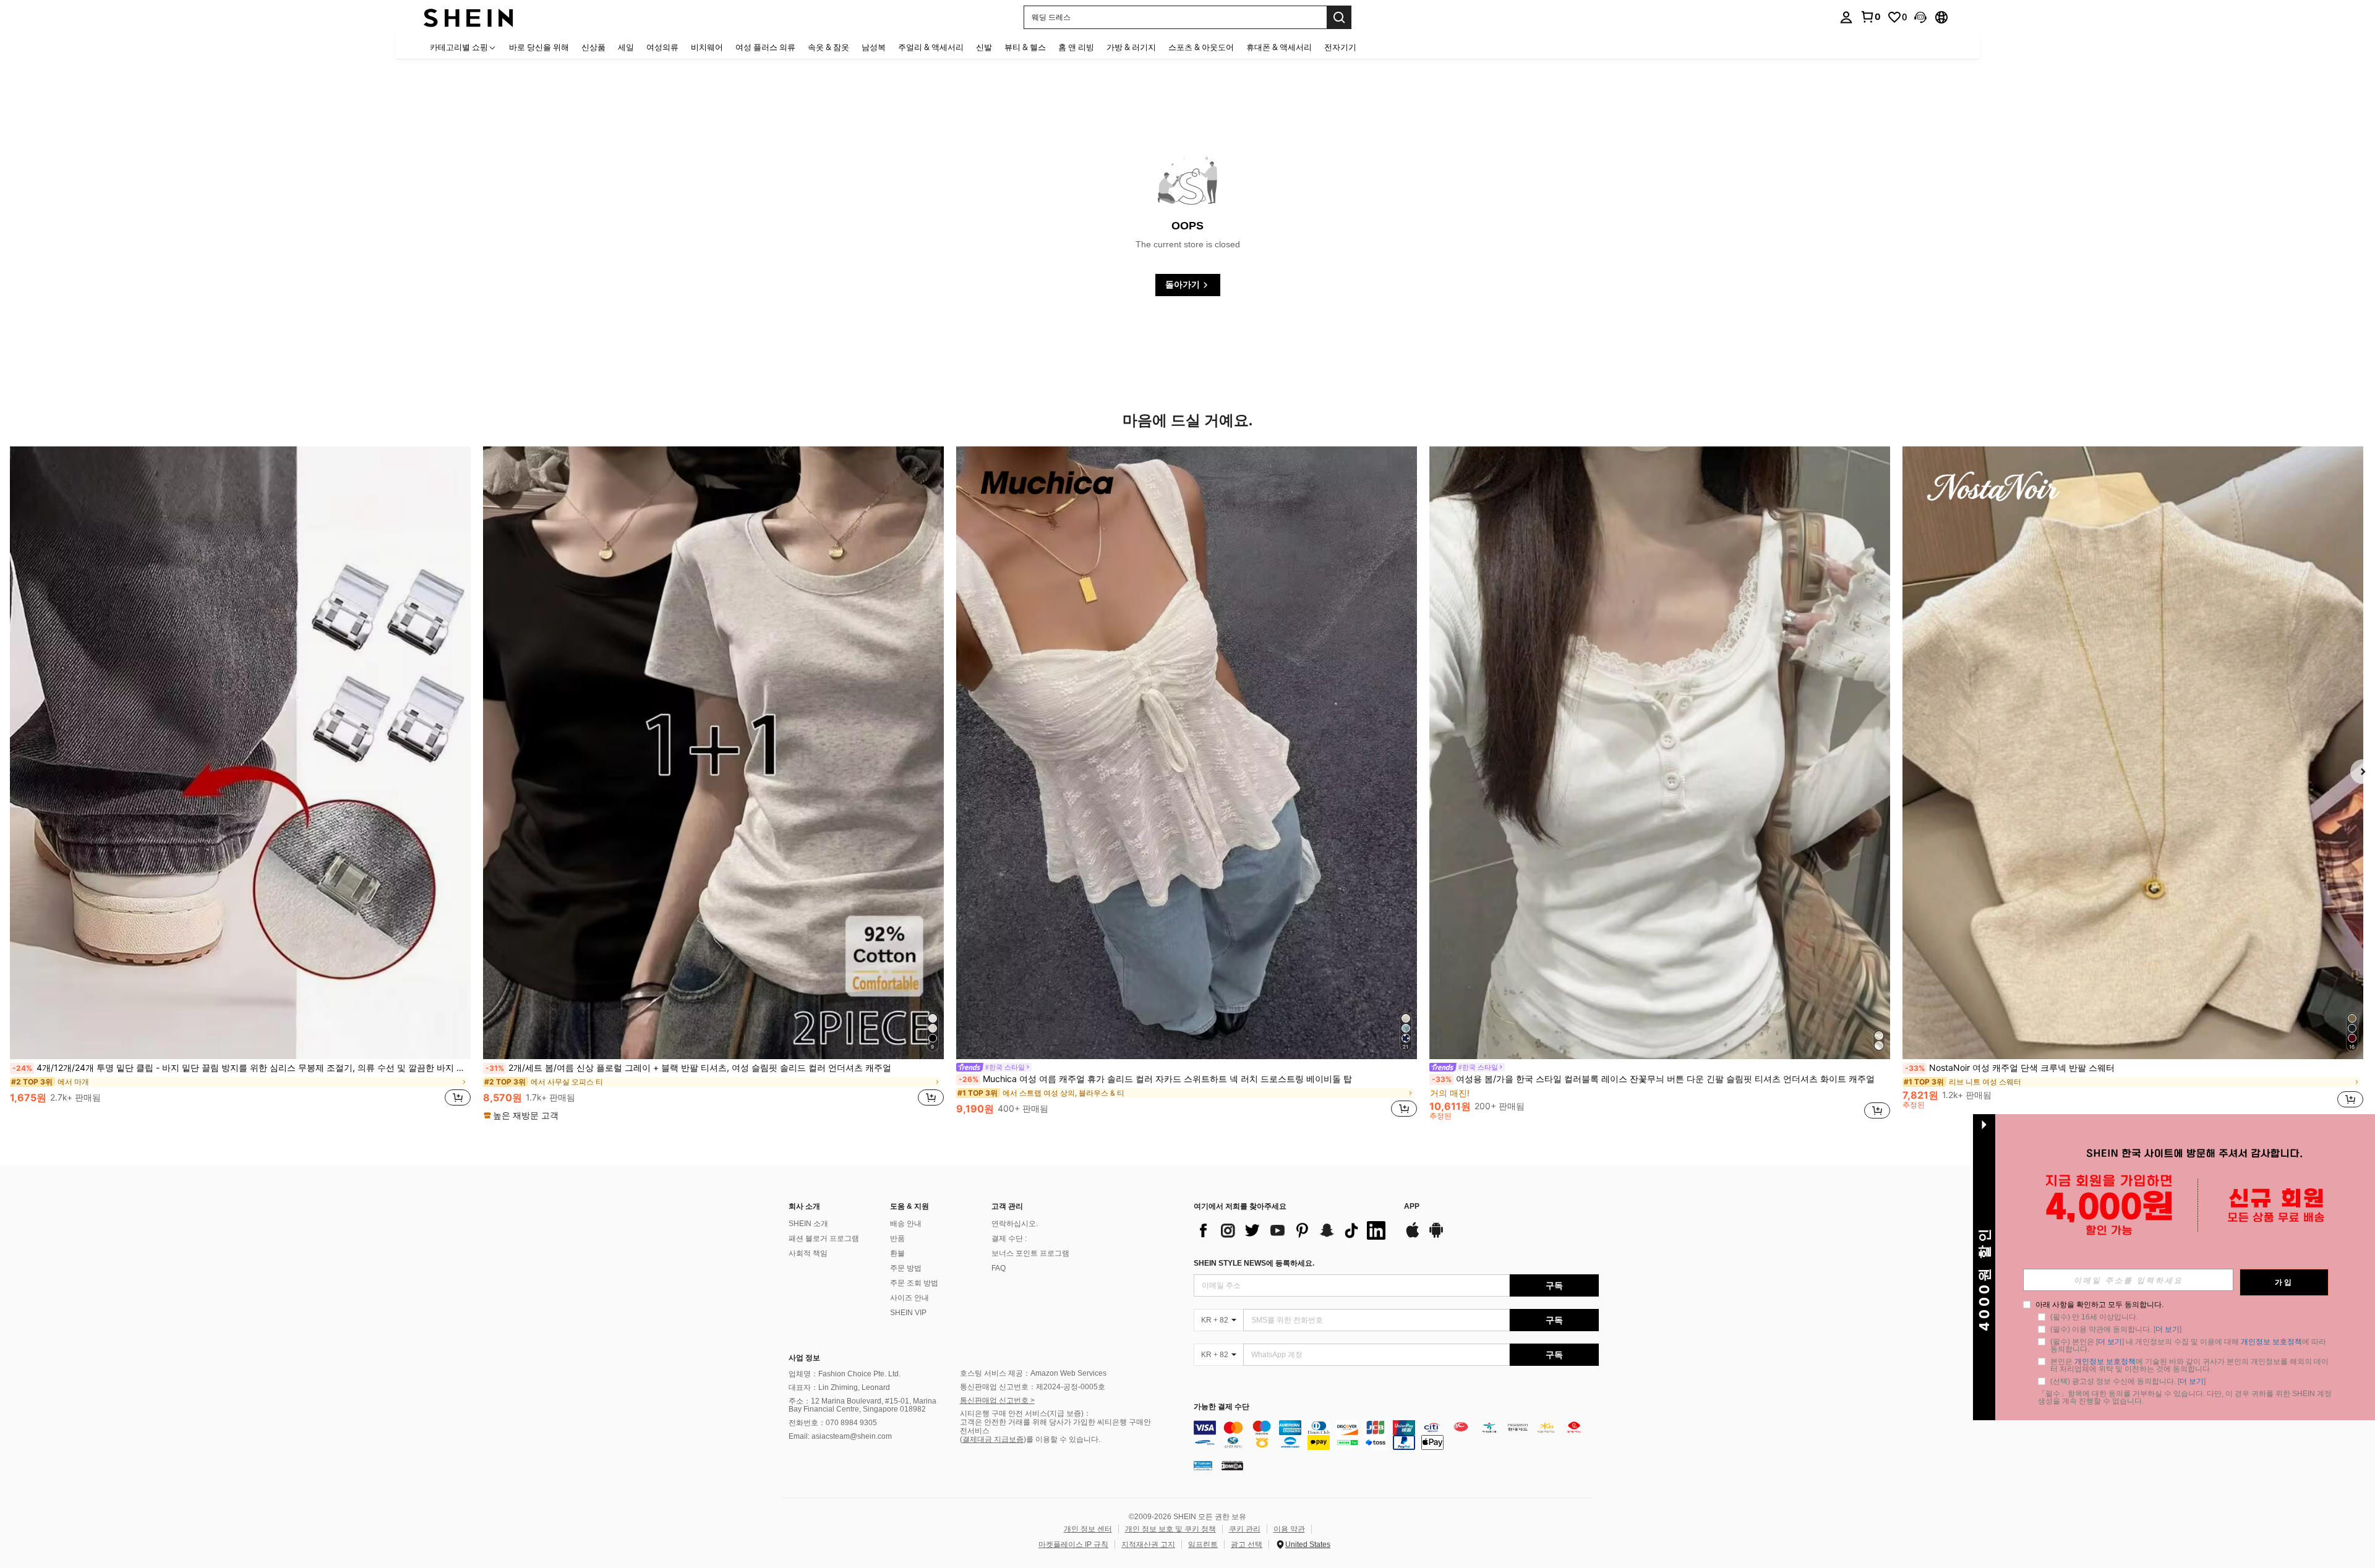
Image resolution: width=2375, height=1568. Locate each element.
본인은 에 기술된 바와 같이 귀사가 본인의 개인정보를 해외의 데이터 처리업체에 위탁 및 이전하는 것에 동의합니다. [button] (2189, 1365)
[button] (1920, 17)
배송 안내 (906, 1224)
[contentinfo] (1396, 1435)
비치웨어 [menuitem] (707, 47)
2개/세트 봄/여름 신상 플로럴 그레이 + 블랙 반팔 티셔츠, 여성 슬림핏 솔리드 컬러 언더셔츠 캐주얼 (688, 1068)
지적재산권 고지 (1148, 1545)
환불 (897, 1253)
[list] (1293, 1230)
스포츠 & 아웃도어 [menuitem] (1201, 47)
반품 (897, 1238)
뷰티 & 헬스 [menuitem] (1025, 47)
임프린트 (1203, 1545)
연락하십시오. (1015, 1224)
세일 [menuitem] (626, 47)
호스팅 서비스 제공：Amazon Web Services (1033, 1373)
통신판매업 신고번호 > (997, 1400)
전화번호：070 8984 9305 (833, 1423)
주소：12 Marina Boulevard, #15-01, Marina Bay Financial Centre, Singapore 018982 (862, 1405)
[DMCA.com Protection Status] (1232, 1465)
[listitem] (240, 783)
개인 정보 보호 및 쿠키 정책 (1170, 1529)
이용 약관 (1289, 1529)
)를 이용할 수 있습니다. (1062, 1439)
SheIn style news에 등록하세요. (1254, 1263)
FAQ (999, 1268)
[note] (523, 1115)
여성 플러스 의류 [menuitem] (765, 47)
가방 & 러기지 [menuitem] (1131, 47)
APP (1412, 1207)
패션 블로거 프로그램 (824, 1238)
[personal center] (1846, 17)
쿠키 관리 (1245, 1529)
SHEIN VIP (908, 1313)
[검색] (1339, 17)
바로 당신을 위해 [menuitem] (539, 47)
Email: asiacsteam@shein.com (840, 1436)
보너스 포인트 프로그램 (1030, 1253)
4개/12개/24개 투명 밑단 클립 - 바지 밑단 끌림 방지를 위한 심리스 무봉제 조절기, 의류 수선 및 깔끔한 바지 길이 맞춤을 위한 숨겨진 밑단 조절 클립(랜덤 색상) (242, 1068)
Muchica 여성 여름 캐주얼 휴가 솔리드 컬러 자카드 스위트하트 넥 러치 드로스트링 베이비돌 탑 (1155, 1079)
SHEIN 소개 (808, 1224)
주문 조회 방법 (914, 1283)
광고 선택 (1247, 1545)
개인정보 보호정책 (2271, 1342)
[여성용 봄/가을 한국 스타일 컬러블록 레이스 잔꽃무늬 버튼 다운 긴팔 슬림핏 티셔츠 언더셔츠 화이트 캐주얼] (1660, 753)
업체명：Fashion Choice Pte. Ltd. (845, 1374)
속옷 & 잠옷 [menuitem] (828, 47)
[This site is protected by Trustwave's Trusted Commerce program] (1203, 1465)
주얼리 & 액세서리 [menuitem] (931, 47)
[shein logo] (469, 17)
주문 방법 (906, 1268)
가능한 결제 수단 (1222, 1407)
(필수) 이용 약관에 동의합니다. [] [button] (2116, 1329)
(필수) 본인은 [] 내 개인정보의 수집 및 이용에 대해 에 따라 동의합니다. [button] (2189, 1345)
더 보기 (2167, 1329)
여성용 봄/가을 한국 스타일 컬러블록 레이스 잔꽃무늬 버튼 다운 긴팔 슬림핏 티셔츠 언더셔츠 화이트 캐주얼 (1653, 1079)
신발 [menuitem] (984, 47)
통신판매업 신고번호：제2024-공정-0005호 (1033, 1387)
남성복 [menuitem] (874, 47)
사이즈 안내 (909, 1298)
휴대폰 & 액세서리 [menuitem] (1279, 47)
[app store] (1413, 1236)
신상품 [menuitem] (593, 47)
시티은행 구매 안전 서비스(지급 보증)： (1025, 1413)
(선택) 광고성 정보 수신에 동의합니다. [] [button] (2128, 1381)
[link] (1870, 17)
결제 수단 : (1009, 1238)
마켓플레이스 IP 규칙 (1073, 1545)
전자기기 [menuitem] (1340, 47)
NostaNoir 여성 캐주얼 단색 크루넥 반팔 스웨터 (2010, 1068)
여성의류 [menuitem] (662, 47)
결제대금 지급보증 (993, 1439)
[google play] (1436, 1236)
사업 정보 (804, 1358)
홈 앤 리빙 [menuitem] (1076, 47)
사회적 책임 (808, 1253)
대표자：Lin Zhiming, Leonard (839, 1387)
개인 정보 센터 (1088, 1529)
